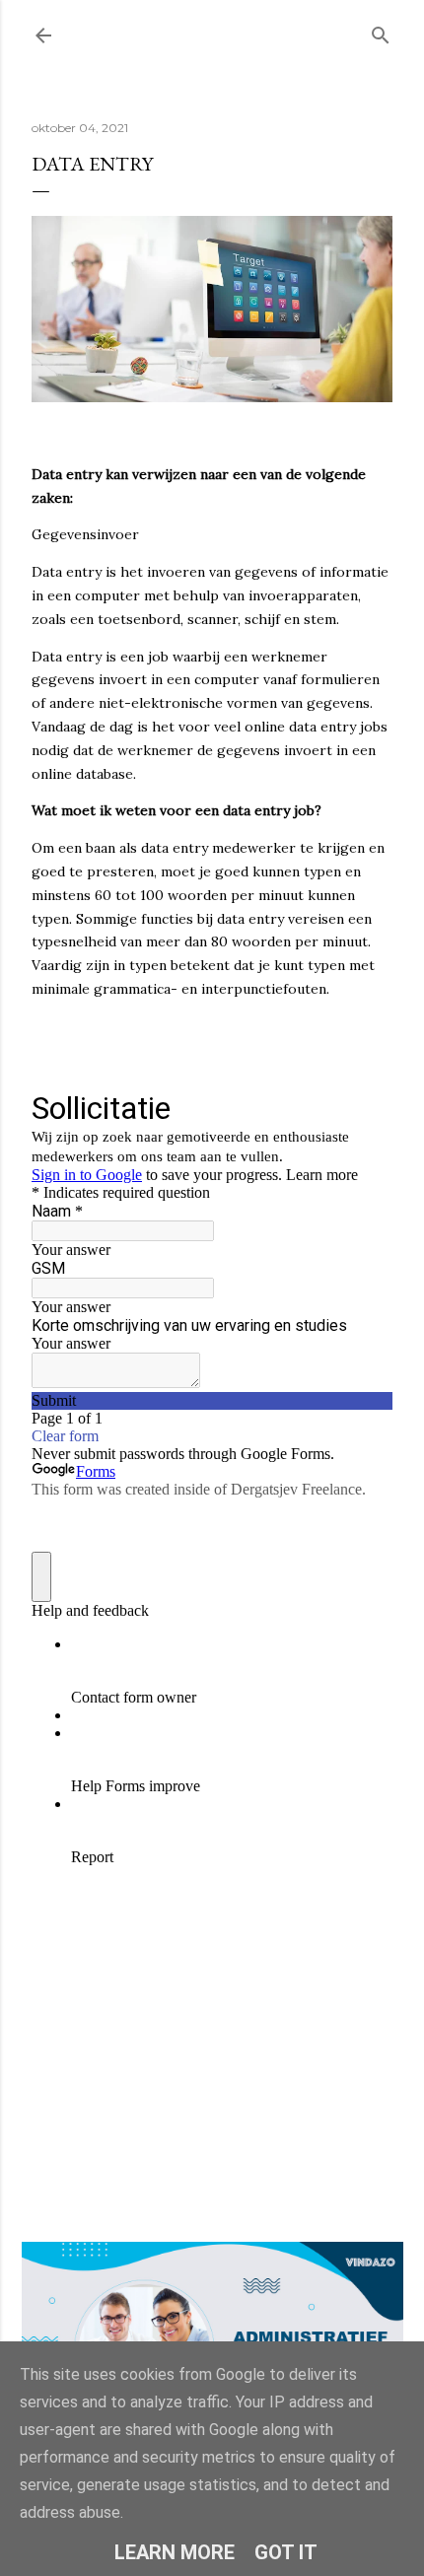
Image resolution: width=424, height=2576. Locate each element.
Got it (286, 2552)
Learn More (175, 2552)
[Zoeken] (381, 31)
